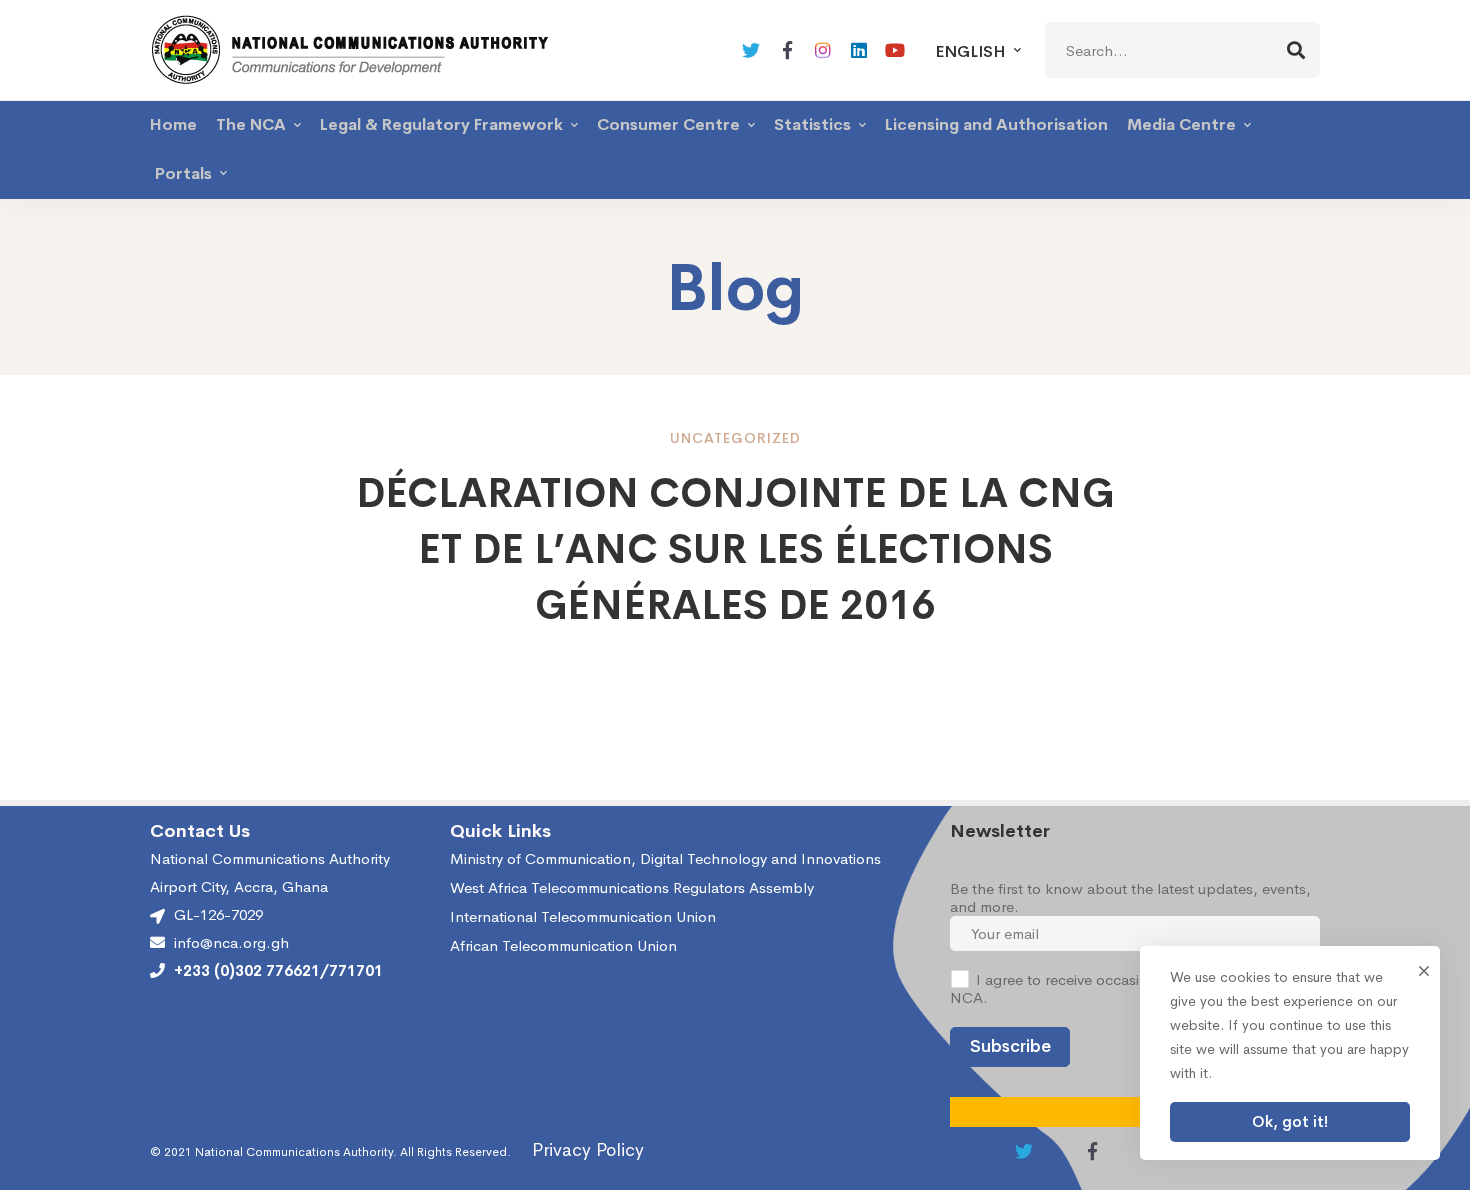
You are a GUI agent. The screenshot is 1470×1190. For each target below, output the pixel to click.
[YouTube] (895, 50)
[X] (751, 50)
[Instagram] (823, 50)
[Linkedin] (859, 50)
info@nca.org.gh (231, 943)
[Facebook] (787, 50)
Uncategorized (735, 438)
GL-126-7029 (218, 914)
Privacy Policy (588, 1150)
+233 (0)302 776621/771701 (278, 971)
